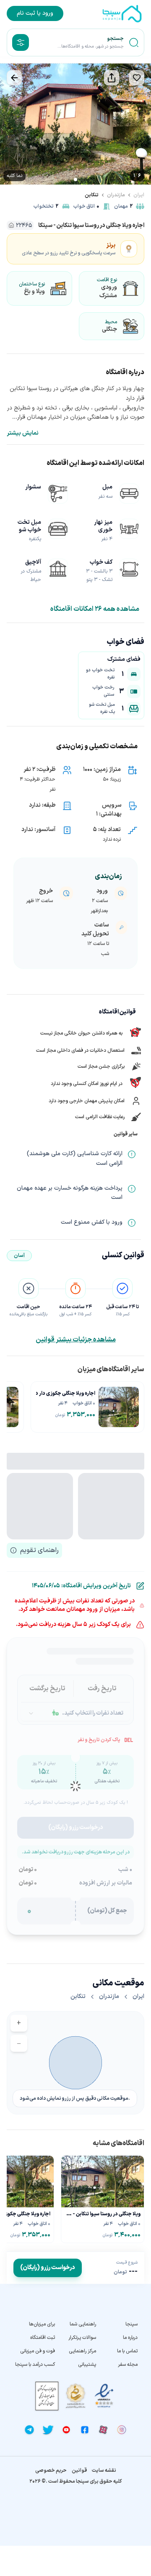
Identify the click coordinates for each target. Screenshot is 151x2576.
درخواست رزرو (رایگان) (48, 2268)
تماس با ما (127, 2351)
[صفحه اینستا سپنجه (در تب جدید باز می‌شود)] (122, 2430)
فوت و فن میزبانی (38, 2351)
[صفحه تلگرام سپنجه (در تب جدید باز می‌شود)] (29, 2430)
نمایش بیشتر (23, 433)
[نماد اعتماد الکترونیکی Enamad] (104, 2396)
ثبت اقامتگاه (43, 2338)
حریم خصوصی (51, 2470)
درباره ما (130, 2338)
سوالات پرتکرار (82, 2338)
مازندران (116, 195)
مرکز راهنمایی (82, 2351)
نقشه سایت (104, 2470)
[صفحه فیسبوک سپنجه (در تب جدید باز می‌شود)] (85, 2430)
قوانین (79, 2470)
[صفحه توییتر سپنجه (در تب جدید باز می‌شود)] (48, 2430)
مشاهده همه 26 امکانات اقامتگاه (95, 609)
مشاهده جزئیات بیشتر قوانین (76, 1340)
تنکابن (92, 195)
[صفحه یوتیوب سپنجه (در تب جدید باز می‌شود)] (66, 2430)
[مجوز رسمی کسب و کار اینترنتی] (47, 2396)
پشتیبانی (87, 2365)
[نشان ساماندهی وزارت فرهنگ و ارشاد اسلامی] (75, 2396)
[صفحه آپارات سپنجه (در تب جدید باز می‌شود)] (103, 2430)
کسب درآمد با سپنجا (35, 2365)
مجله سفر (128, 2365)
